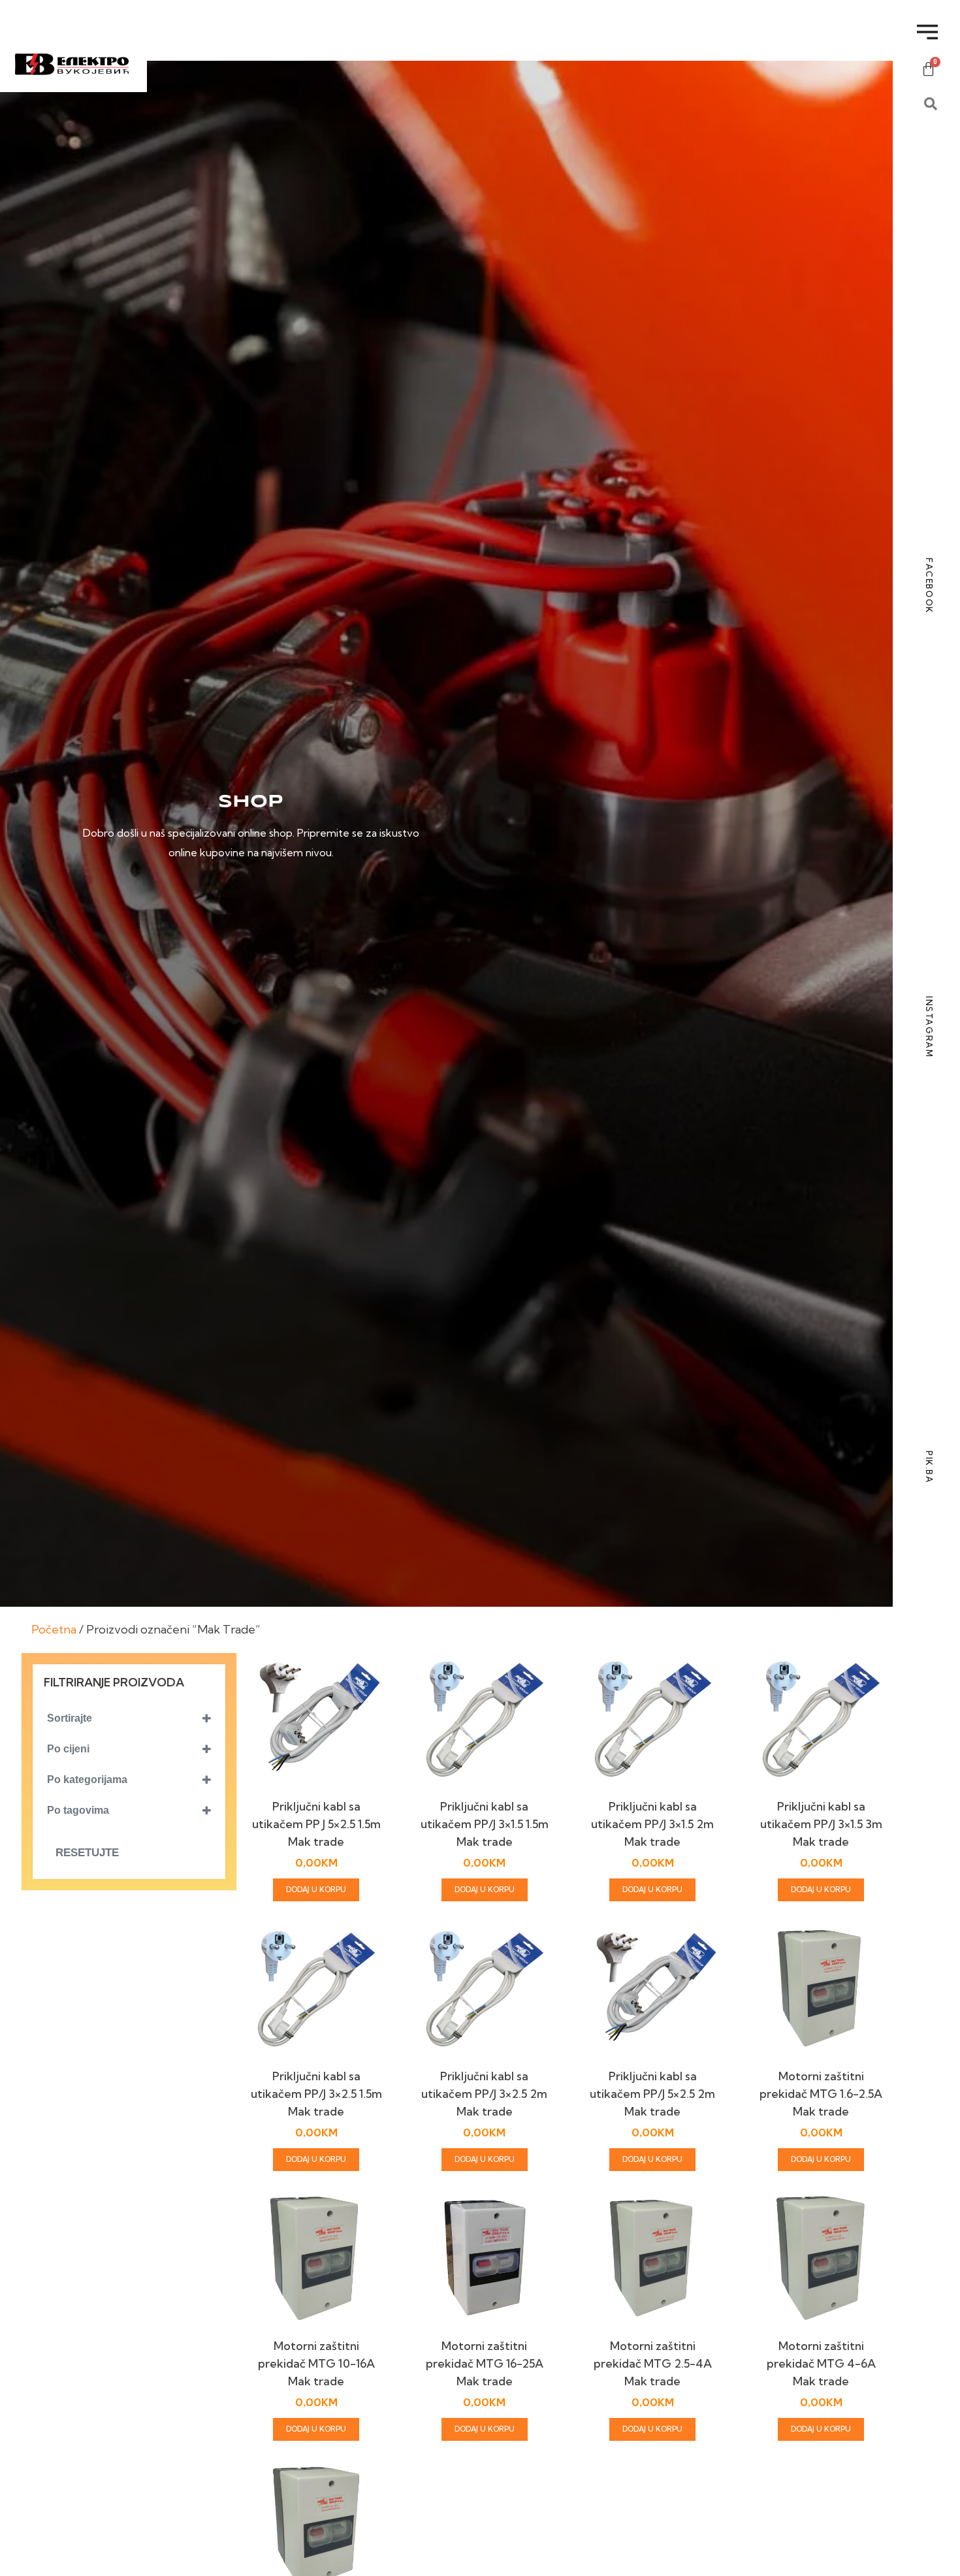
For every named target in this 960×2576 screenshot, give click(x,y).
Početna (54, 1629)
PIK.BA (929, 1467)
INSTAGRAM (929, 1027)
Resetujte (87, 1853)
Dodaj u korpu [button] (316, 1890)
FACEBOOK (929, 586)
